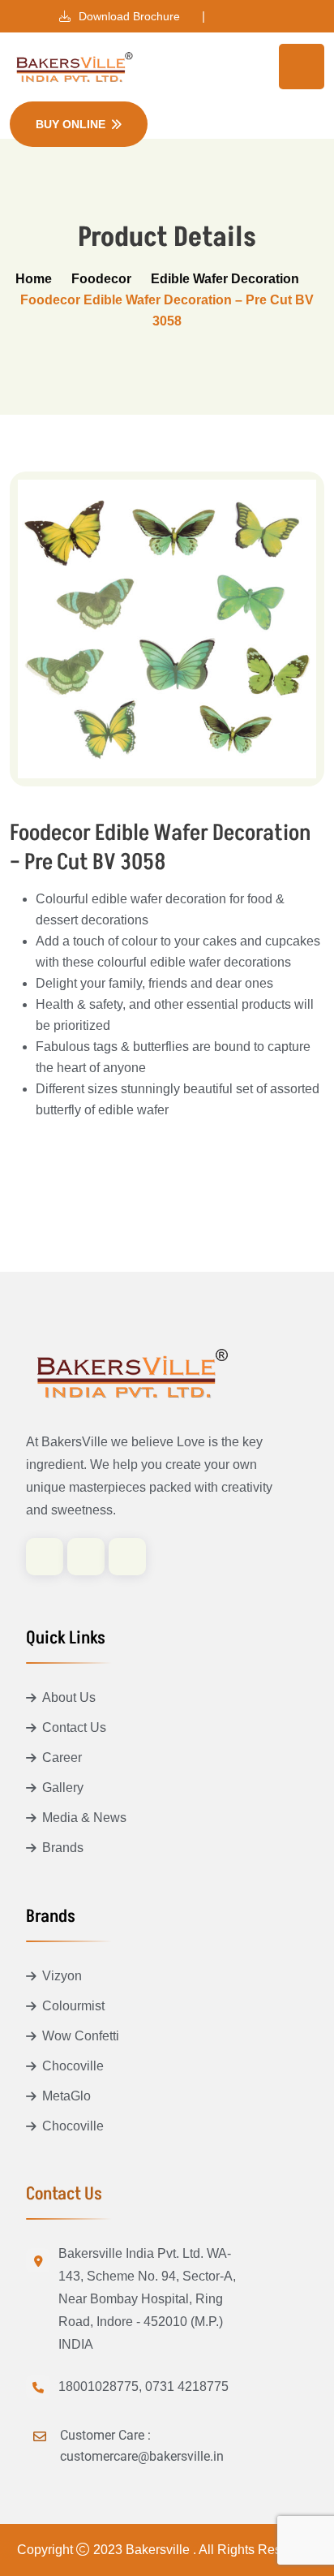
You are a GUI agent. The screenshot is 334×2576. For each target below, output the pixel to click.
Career (62, 1758)
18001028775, (100, 2386)
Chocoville (73, 2066)
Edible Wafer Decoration (225, 279)
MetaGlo (66, 2096)
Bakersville (159, 2550)
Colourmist (73, 2006)
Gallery (63, 1788)
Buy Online (71, 124)
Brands (63, 1848)
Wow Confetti (81, 2036)
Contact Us (74, 1727)
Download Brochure (128, 16)
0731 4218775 (187, 2386)
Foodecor (101, 279)
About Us (69, 1697)
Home (34, 279)
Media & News (84, 1818)
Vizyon (62, 1976)
